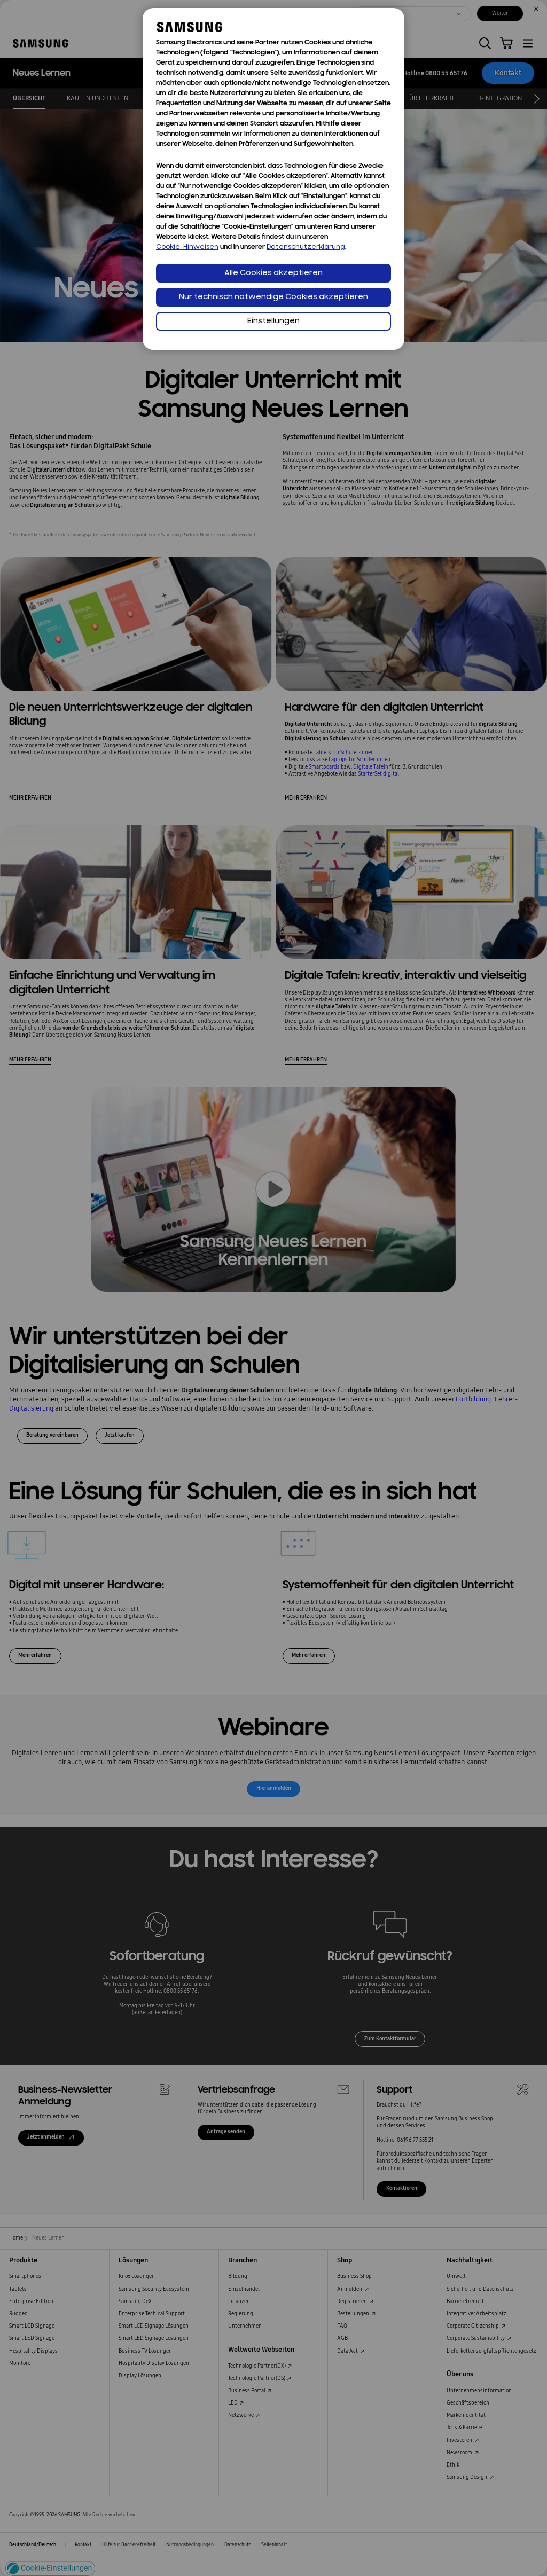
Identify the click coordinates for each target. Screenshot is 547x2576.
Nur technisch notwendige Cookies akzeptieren (273, 297)
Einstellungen (273, 321)
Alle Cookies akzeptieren (273, 273)
